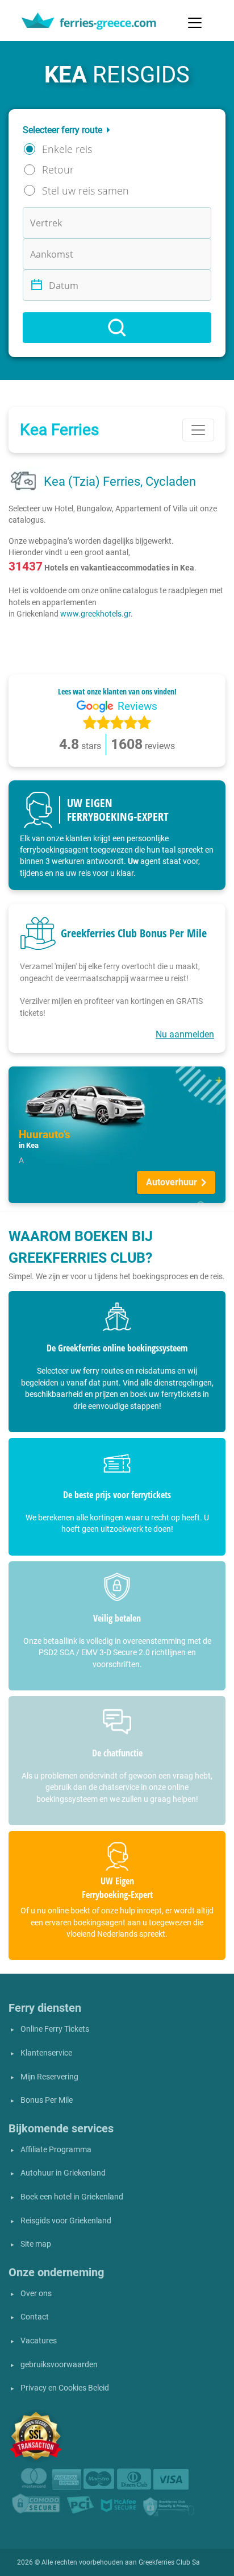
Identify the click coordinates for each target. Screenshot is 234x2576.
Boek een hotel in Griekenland (72, 2197)
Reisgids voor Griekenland (66, 2221)
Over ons (36, 2294)
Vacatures (39, 2341)
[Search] (117, 328)
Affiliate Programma (56, 2150)
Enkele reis (67, 149)
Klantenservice (46, 2053)
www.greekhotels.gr (95, 614)
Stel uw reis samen (85, 191)
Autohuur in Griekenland (63, 2173)
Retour (58, 169)
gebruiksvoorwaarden (59, 2365)
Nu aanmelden (185, 1034)
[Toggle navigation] (195, 23)
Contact (35, 2317)
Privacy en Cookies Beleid (65, 2388)
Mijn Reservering (49, 2077)
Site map (36, 2244)
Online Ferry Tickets (55, 2029)
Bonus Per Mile (47, 2100)
